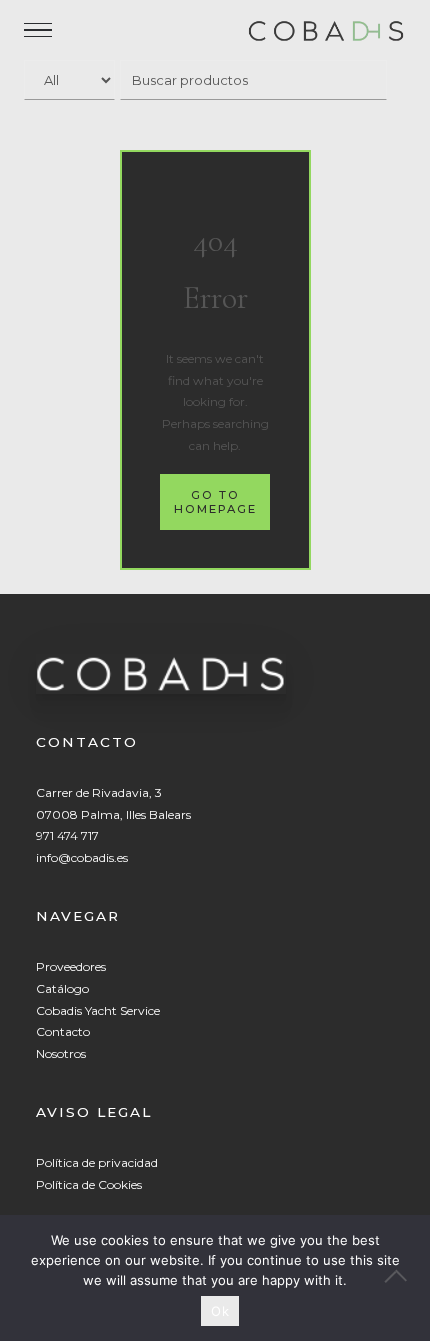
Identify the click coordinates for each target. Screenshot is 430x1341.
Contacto (63, 1031)
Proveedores (71, 966)
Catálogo (62, 988)
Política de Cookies (89, 1184)
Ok (220, 1311)
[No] (405, 1278)
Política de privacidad (97, 1162)
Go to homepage (215, 502)
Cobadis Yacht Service (98, 1010)
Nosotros (61, 1053)
